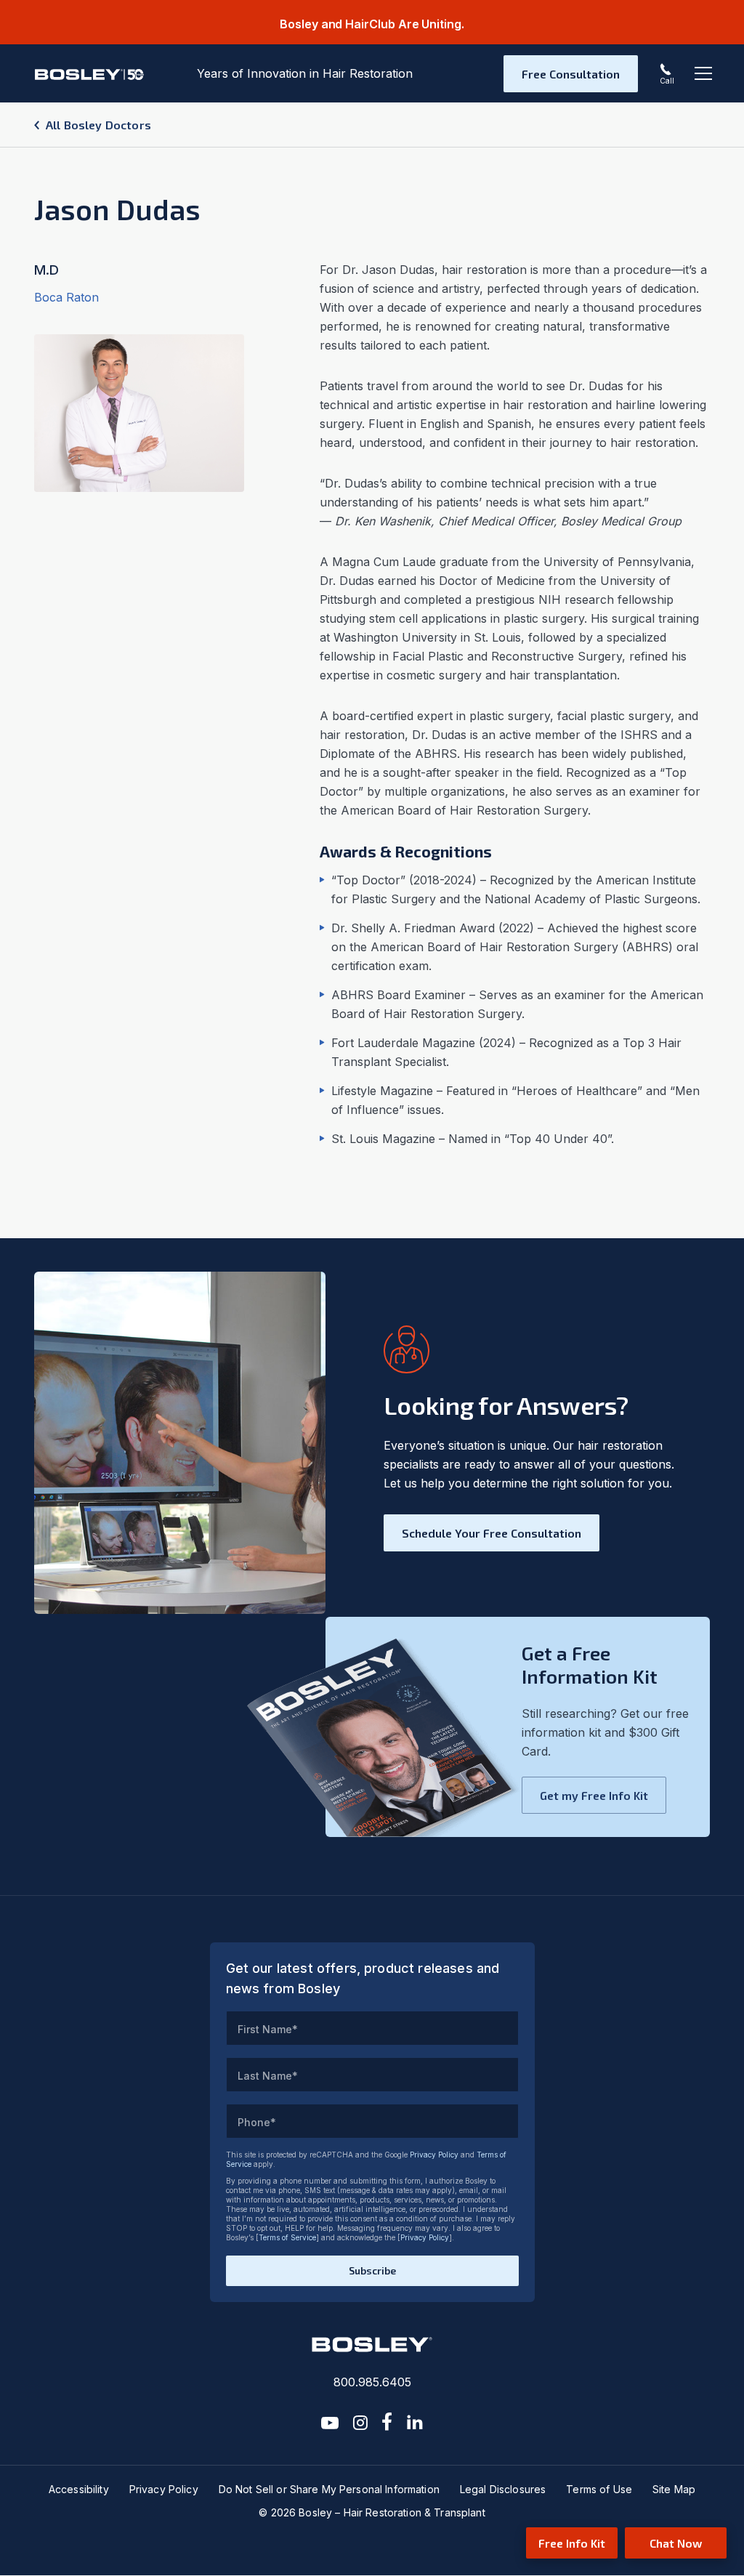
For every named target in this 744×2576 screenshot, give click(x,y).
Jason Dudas (117, 209)
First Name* (268, 2029)
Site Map (674, 2489)
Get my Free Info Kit (594, 1795)
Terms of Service (287, 2237)
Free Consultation (571, 74)
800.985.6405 (372, 2382)
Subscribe (372, 2270)
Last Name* (268, 2076)
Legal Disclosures (503, 2489)
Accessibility (79, 2489)
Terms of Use (599, 2489)
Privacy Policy (434, 2155)
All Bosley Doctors (98, 125)
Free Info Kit (572, 2543)
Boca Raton (66, 297)
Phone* (257, 2122)
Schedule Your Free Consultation (492, 1533)
